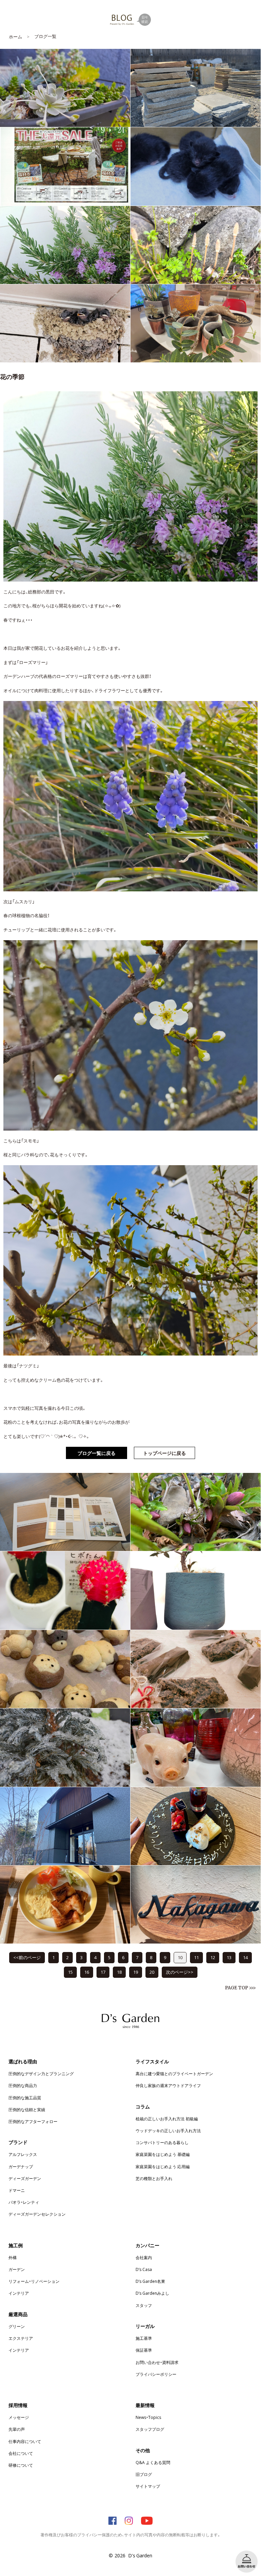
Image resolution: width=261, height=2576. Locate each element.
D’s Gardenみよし (152, 2293)
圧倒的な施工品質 (25, 2098)
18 (119, 1972)
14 (245, 1957)
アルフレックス (23, 2154)
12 (213, 1957)
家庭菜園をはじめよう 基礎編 (163, 2154)
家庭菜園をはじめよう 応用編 (163, 2166)
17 (103, 1972)
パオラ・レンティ (24, 2202)
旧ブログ (144, 2474)
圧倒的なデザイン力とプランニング (41, 2073)
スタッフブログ (150, 2429)
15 (70, 1972)
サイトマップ (148, 2486)
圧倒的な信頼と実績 (27, 2109)
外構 (13, 2257)
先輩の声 (17, 2429)
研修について (21, 2465)
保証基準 (144, 2350)
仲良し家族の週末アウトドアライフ (168, 2085)
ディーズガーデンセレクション (37, 2214)
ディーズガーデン (25, 2178)
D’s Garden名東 (150, 2281)
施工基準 (144, 2338)
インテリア (19, 2293)
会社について (21, 2453)
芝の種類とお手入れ (154, 2178)
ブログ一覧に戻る (97, 1453)
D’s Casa (144, 2269)
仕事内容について (25, 2441)
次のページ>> (180, 1972)
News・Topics (148, 2417)
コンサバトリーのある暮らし (162, 2142)
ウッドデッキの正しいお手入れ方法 (168, 2130)
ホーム (15, 36)
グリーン (17, 2326)
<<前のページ (27, 1957)
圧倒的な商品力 (23, 2085)
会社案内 (144, 2257)
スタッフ (144, 2305)
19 (136, 1972)
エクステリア (21, 2338)
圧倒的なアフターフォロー (33, 2121)
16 (87, 1972)
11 (196, 1957)
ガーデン (17, 2269)
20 (152, 1972)
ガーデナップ (21, 2166)
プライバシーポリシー (156, 2374)
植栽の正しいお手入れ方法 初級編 (167, 2119)
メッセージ (19, 2417)
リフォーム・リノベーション (34, 2281)
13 (229, 1957)
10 (180, 1957)
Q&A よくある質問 (153, 2462)
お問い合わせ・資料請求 (157, 2362)
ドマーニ (17, 2190)
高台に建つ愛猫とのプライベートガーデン (174, 2073)
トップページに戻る (164, 1453)
